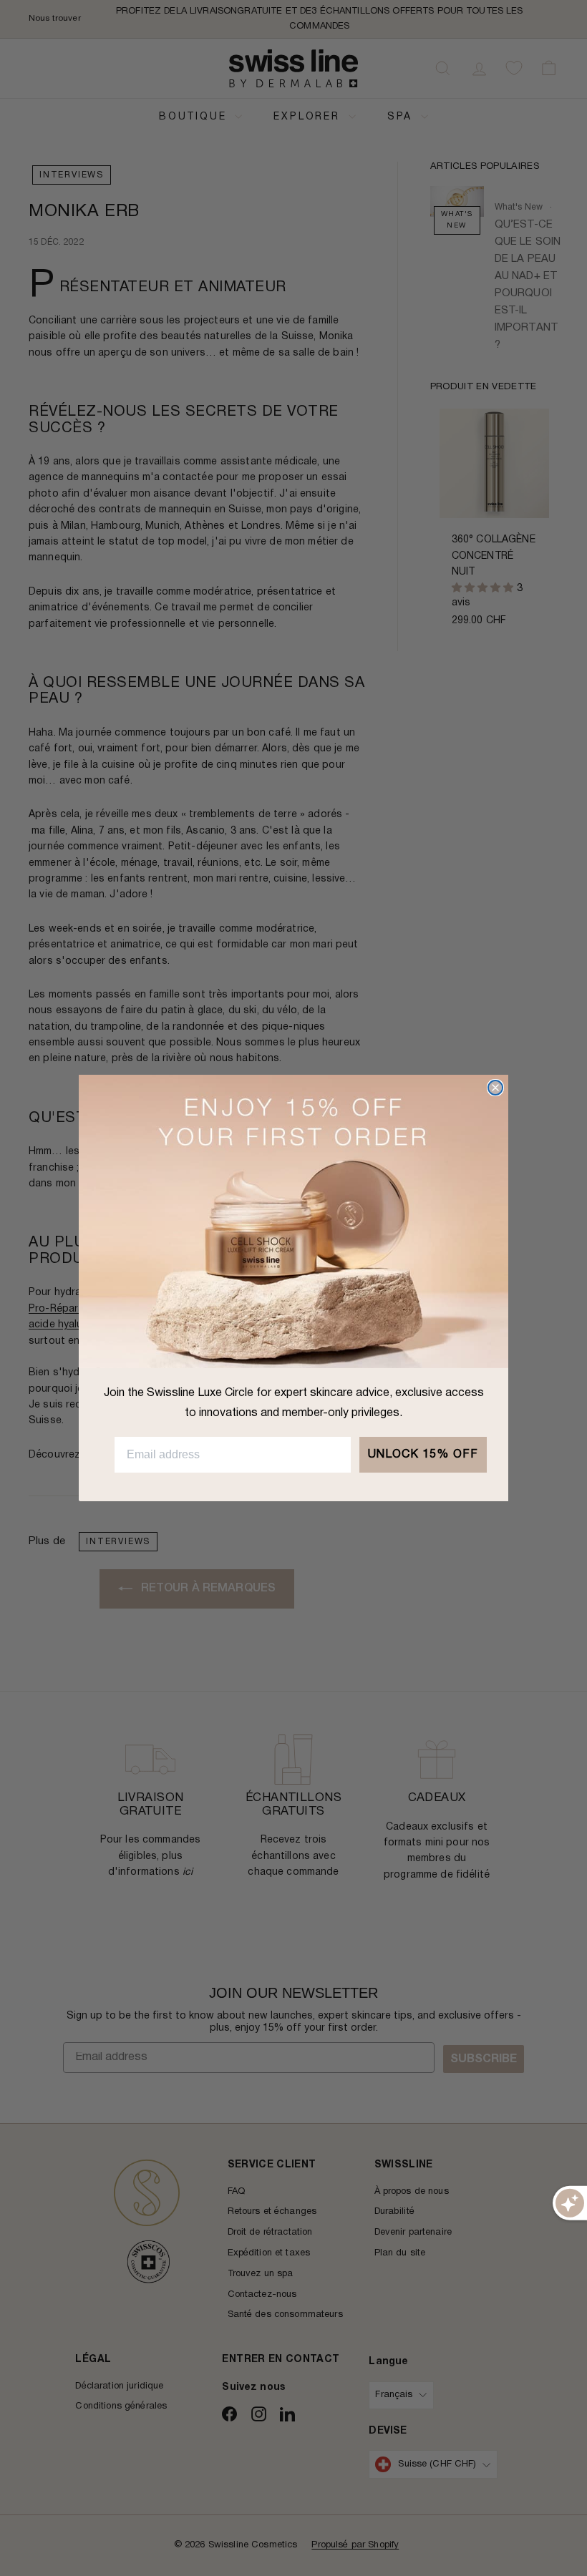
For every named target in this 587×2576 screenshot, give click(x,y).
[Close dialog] (495, 1088)
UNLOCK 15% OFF (423, 1455)
